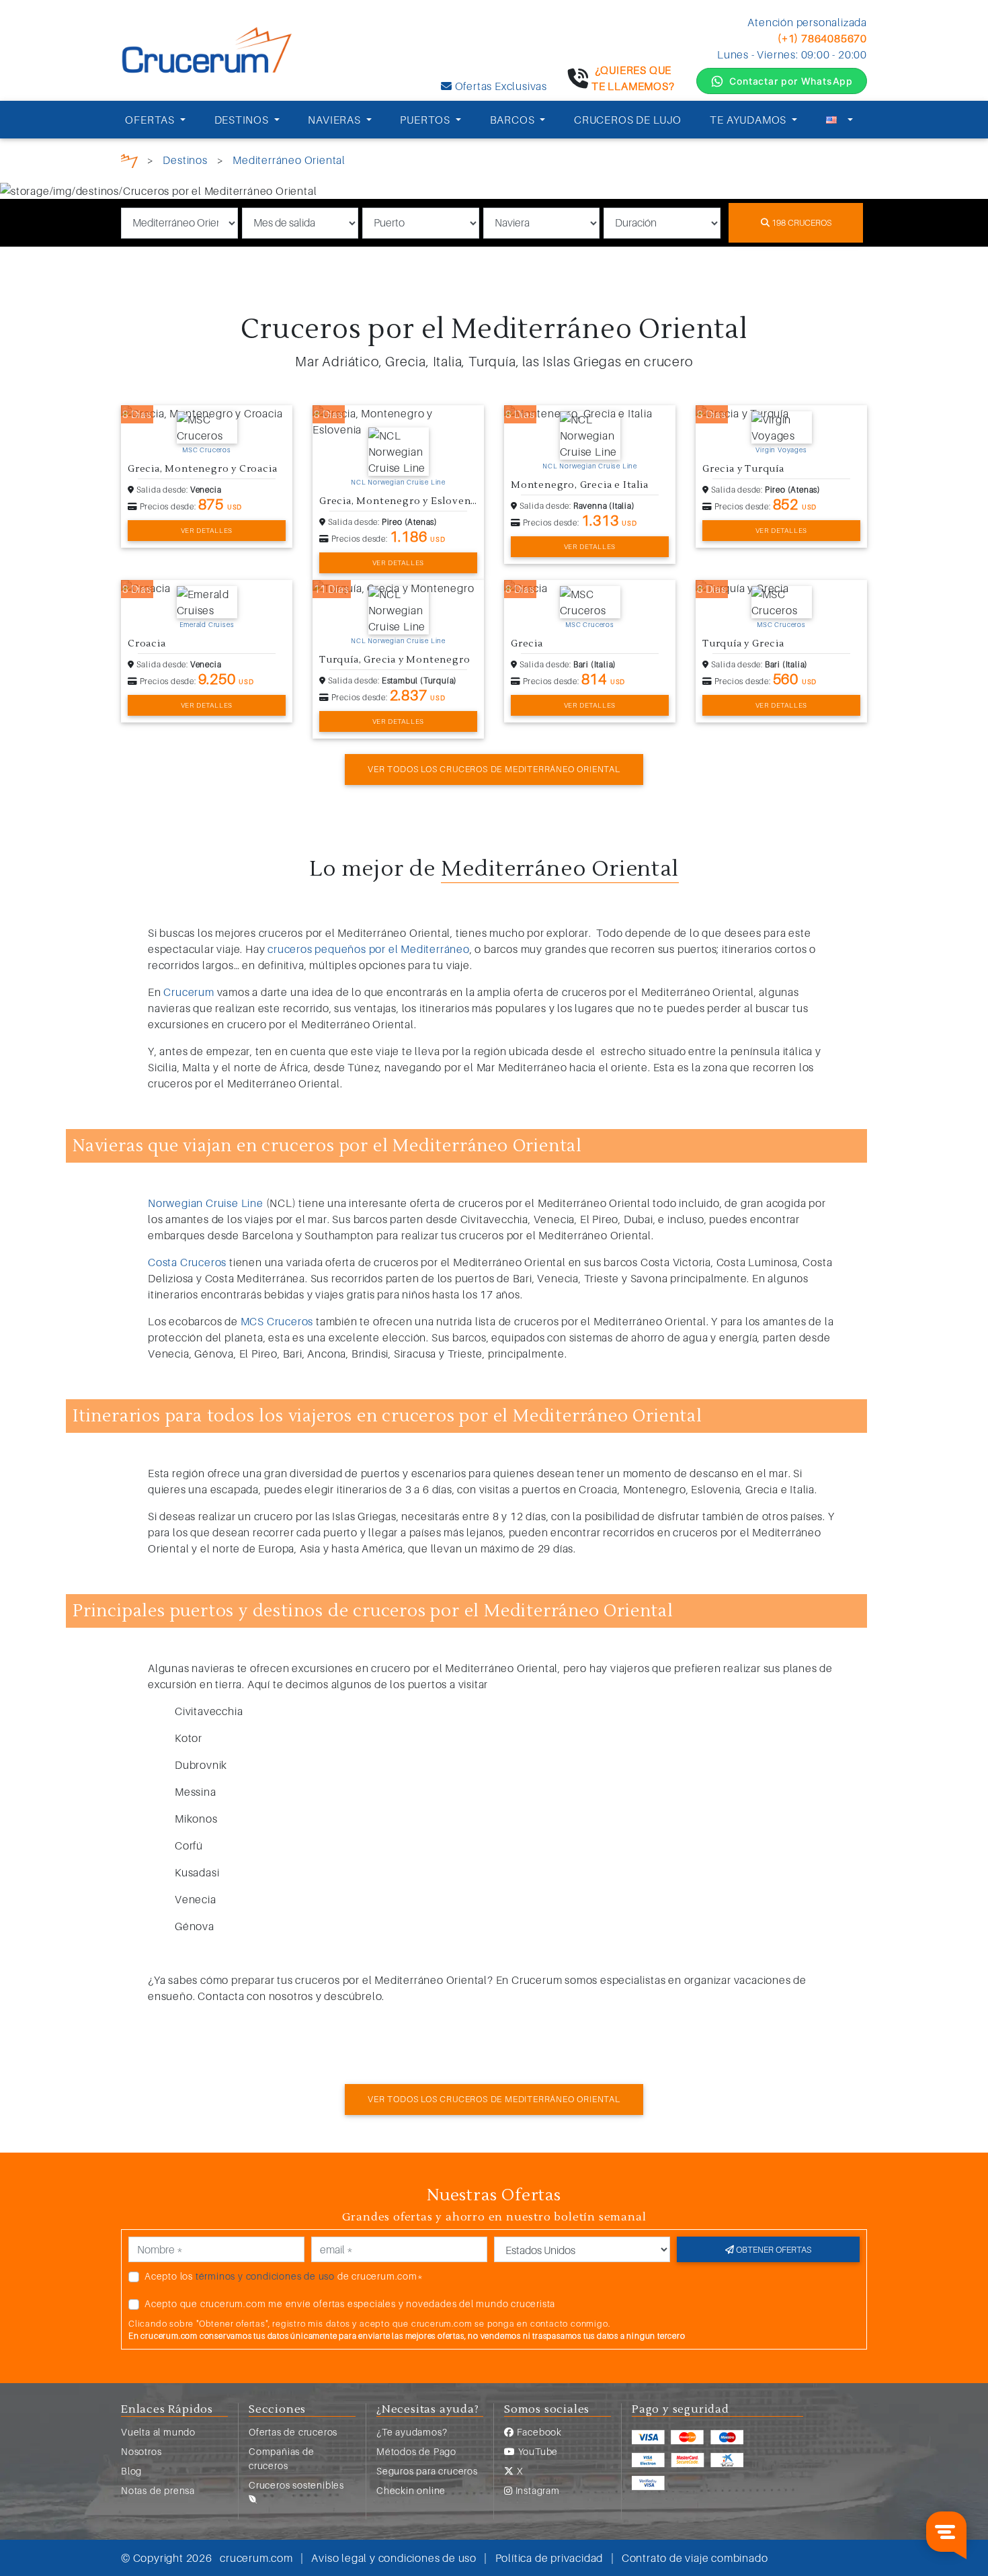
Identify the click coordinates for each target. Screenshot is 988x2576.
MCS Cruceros (277, 1321)
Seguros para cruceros (427, 2471)
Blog (131, 2471)
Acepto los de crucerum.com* (284, 2276)
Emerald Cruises (207, 624)
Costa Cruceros (187, 1262)
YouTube (537, 2451)
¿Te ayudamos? (412, 2432)
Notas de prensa (158, 2490)
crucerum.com (256, 2558)
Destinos (185, 160)
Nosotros (141, 2451)
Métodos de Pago (416, 2451)
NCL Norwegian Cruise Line (398, 482)
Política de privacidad (549, 2558)
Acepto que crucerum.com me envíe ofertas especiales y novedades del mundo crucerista (350, 2303)
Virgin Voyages (781, 450)
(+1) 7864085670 (822, 38)
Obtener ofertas (773, 2249)
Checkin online (411, 2490)
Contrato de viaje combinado (695, 2558)
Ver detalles (207, 530)
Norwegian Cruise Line (206, 1203)
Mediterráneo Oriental (289, 160)
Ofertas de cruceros (293, 2432)
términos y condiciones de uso (265, 2276)
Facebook (538, 2432)
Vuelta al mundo (158, 2432)
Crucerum (189, 992)
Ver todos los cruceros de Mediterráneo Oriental (494, 769)
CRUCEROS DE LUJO (628, 120)
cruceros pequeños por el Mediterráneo (369, 949)
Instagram (536, 2490)
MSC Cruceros (207, 450)
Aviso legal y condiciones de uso (394, 2558)
